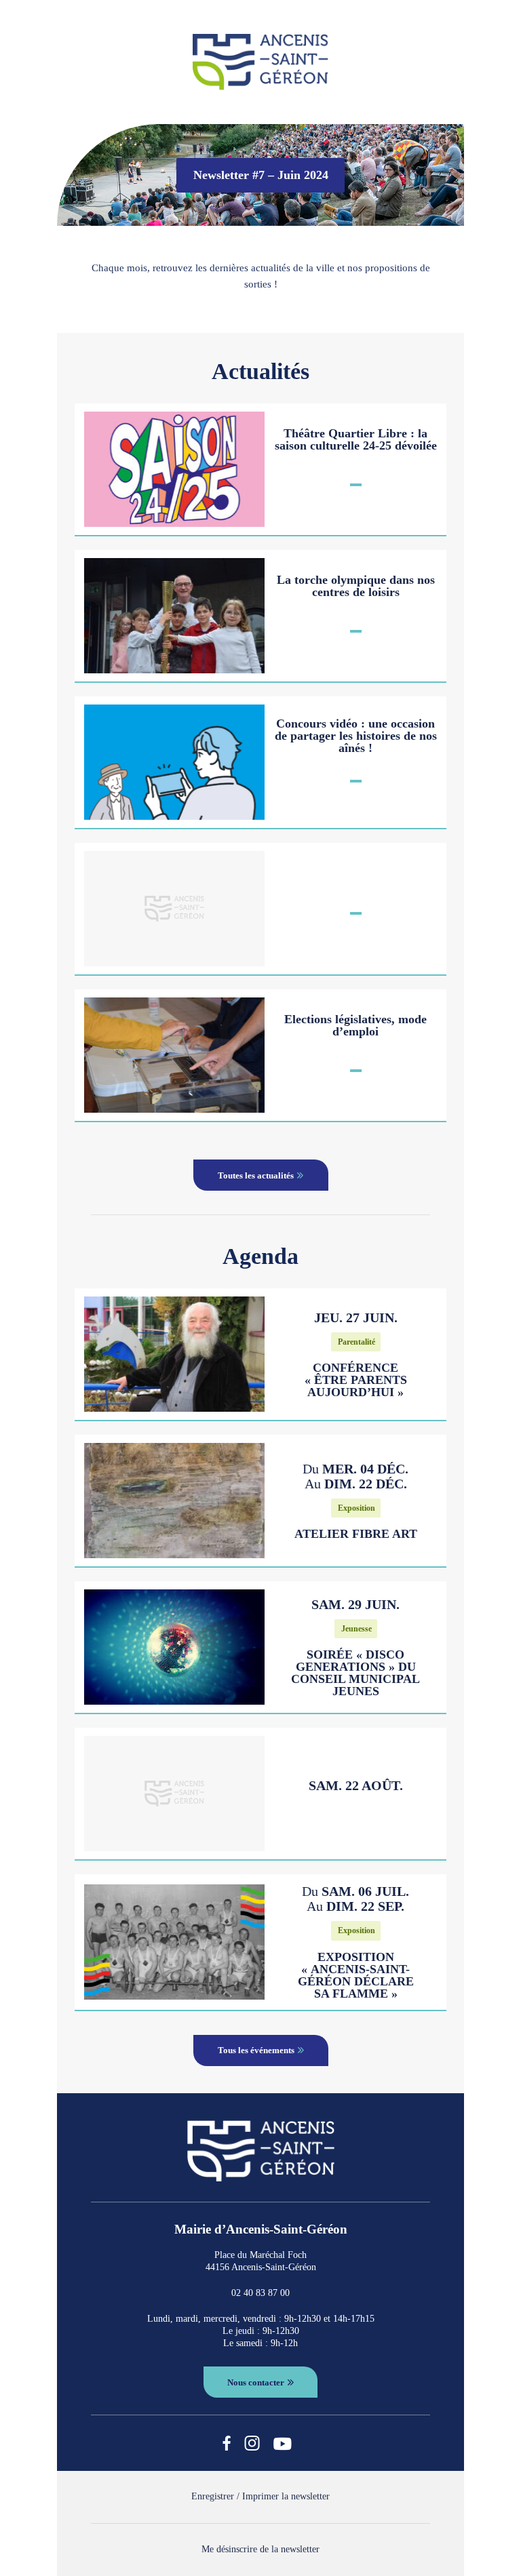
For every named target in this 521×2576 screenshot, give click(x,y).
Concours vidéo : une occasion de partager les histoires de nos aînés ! (356, 736)
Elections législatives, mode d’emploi (355, 1025)
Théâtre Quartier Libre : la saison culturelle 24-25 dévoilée (356, 439)
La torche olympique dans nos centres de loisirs (356, 586)
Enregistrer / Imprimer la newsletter (260, 2496)
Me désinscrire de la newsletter (260, 2549)
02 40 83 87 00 (260, 2293)
